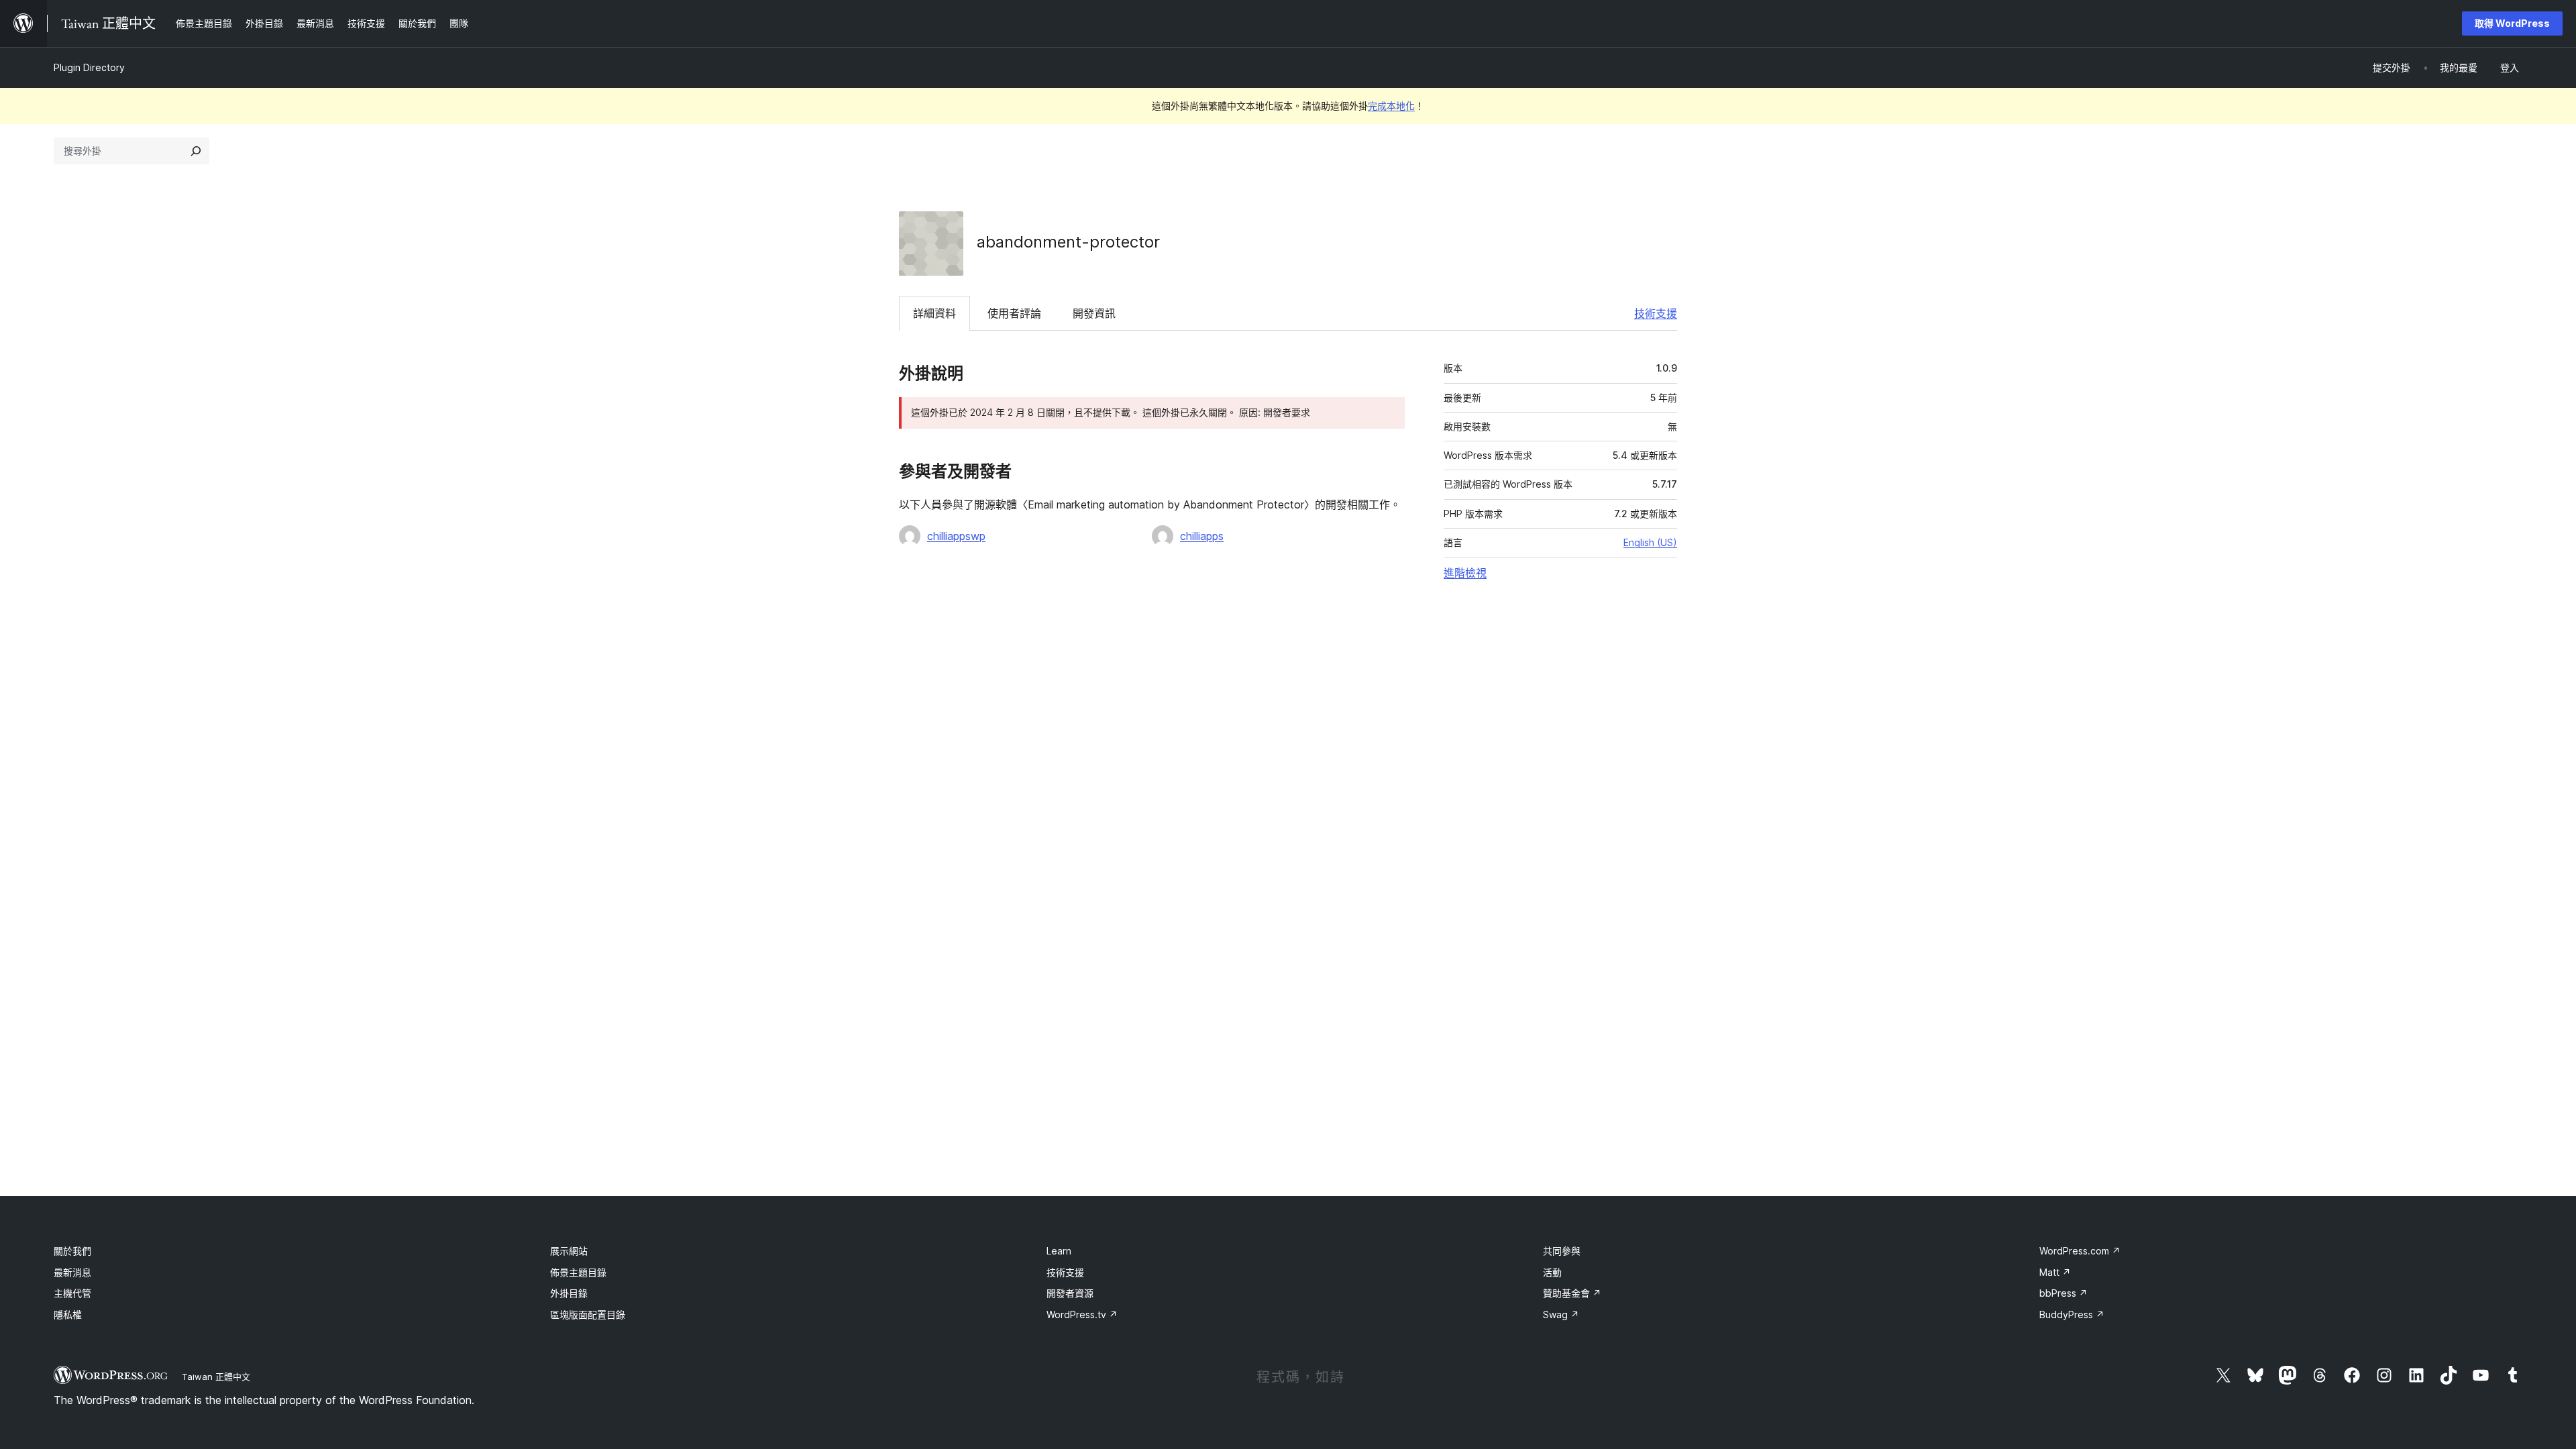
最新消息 (72, 1272)
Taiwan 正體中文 (216, 1377)
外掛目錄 (569, 1293)
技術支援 (1656, 313)
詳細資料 (934, 313)
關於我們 (72, 1251)
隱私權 (68, 1314)
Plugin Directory (89, 67)
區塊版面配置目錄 (588, 1314)
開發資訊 (1094, 313)
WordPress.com (2080, 1251)
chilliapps (1202, 536)
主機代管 (72, 1293)
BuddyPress (2072, 1314)
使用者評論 (1014, 313)
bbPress (2063, 1293)
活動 (1552, 1272)
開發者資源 (1070, 1293)
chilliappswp (956, 536)
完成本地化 (1391, 106)
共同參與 (1562, 1251)
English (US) (1650, 542)
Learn (1059, 1251)
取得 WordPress (2512, 23)
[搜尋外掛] (196, 151)
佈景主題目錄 (578, 1272)
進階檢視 (1465, 573)
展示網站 (569, 1251)
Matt (2055, 1272)
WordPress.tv (1082, 1314)
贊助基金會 (1572, 1293)
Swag (1561, 1314)
